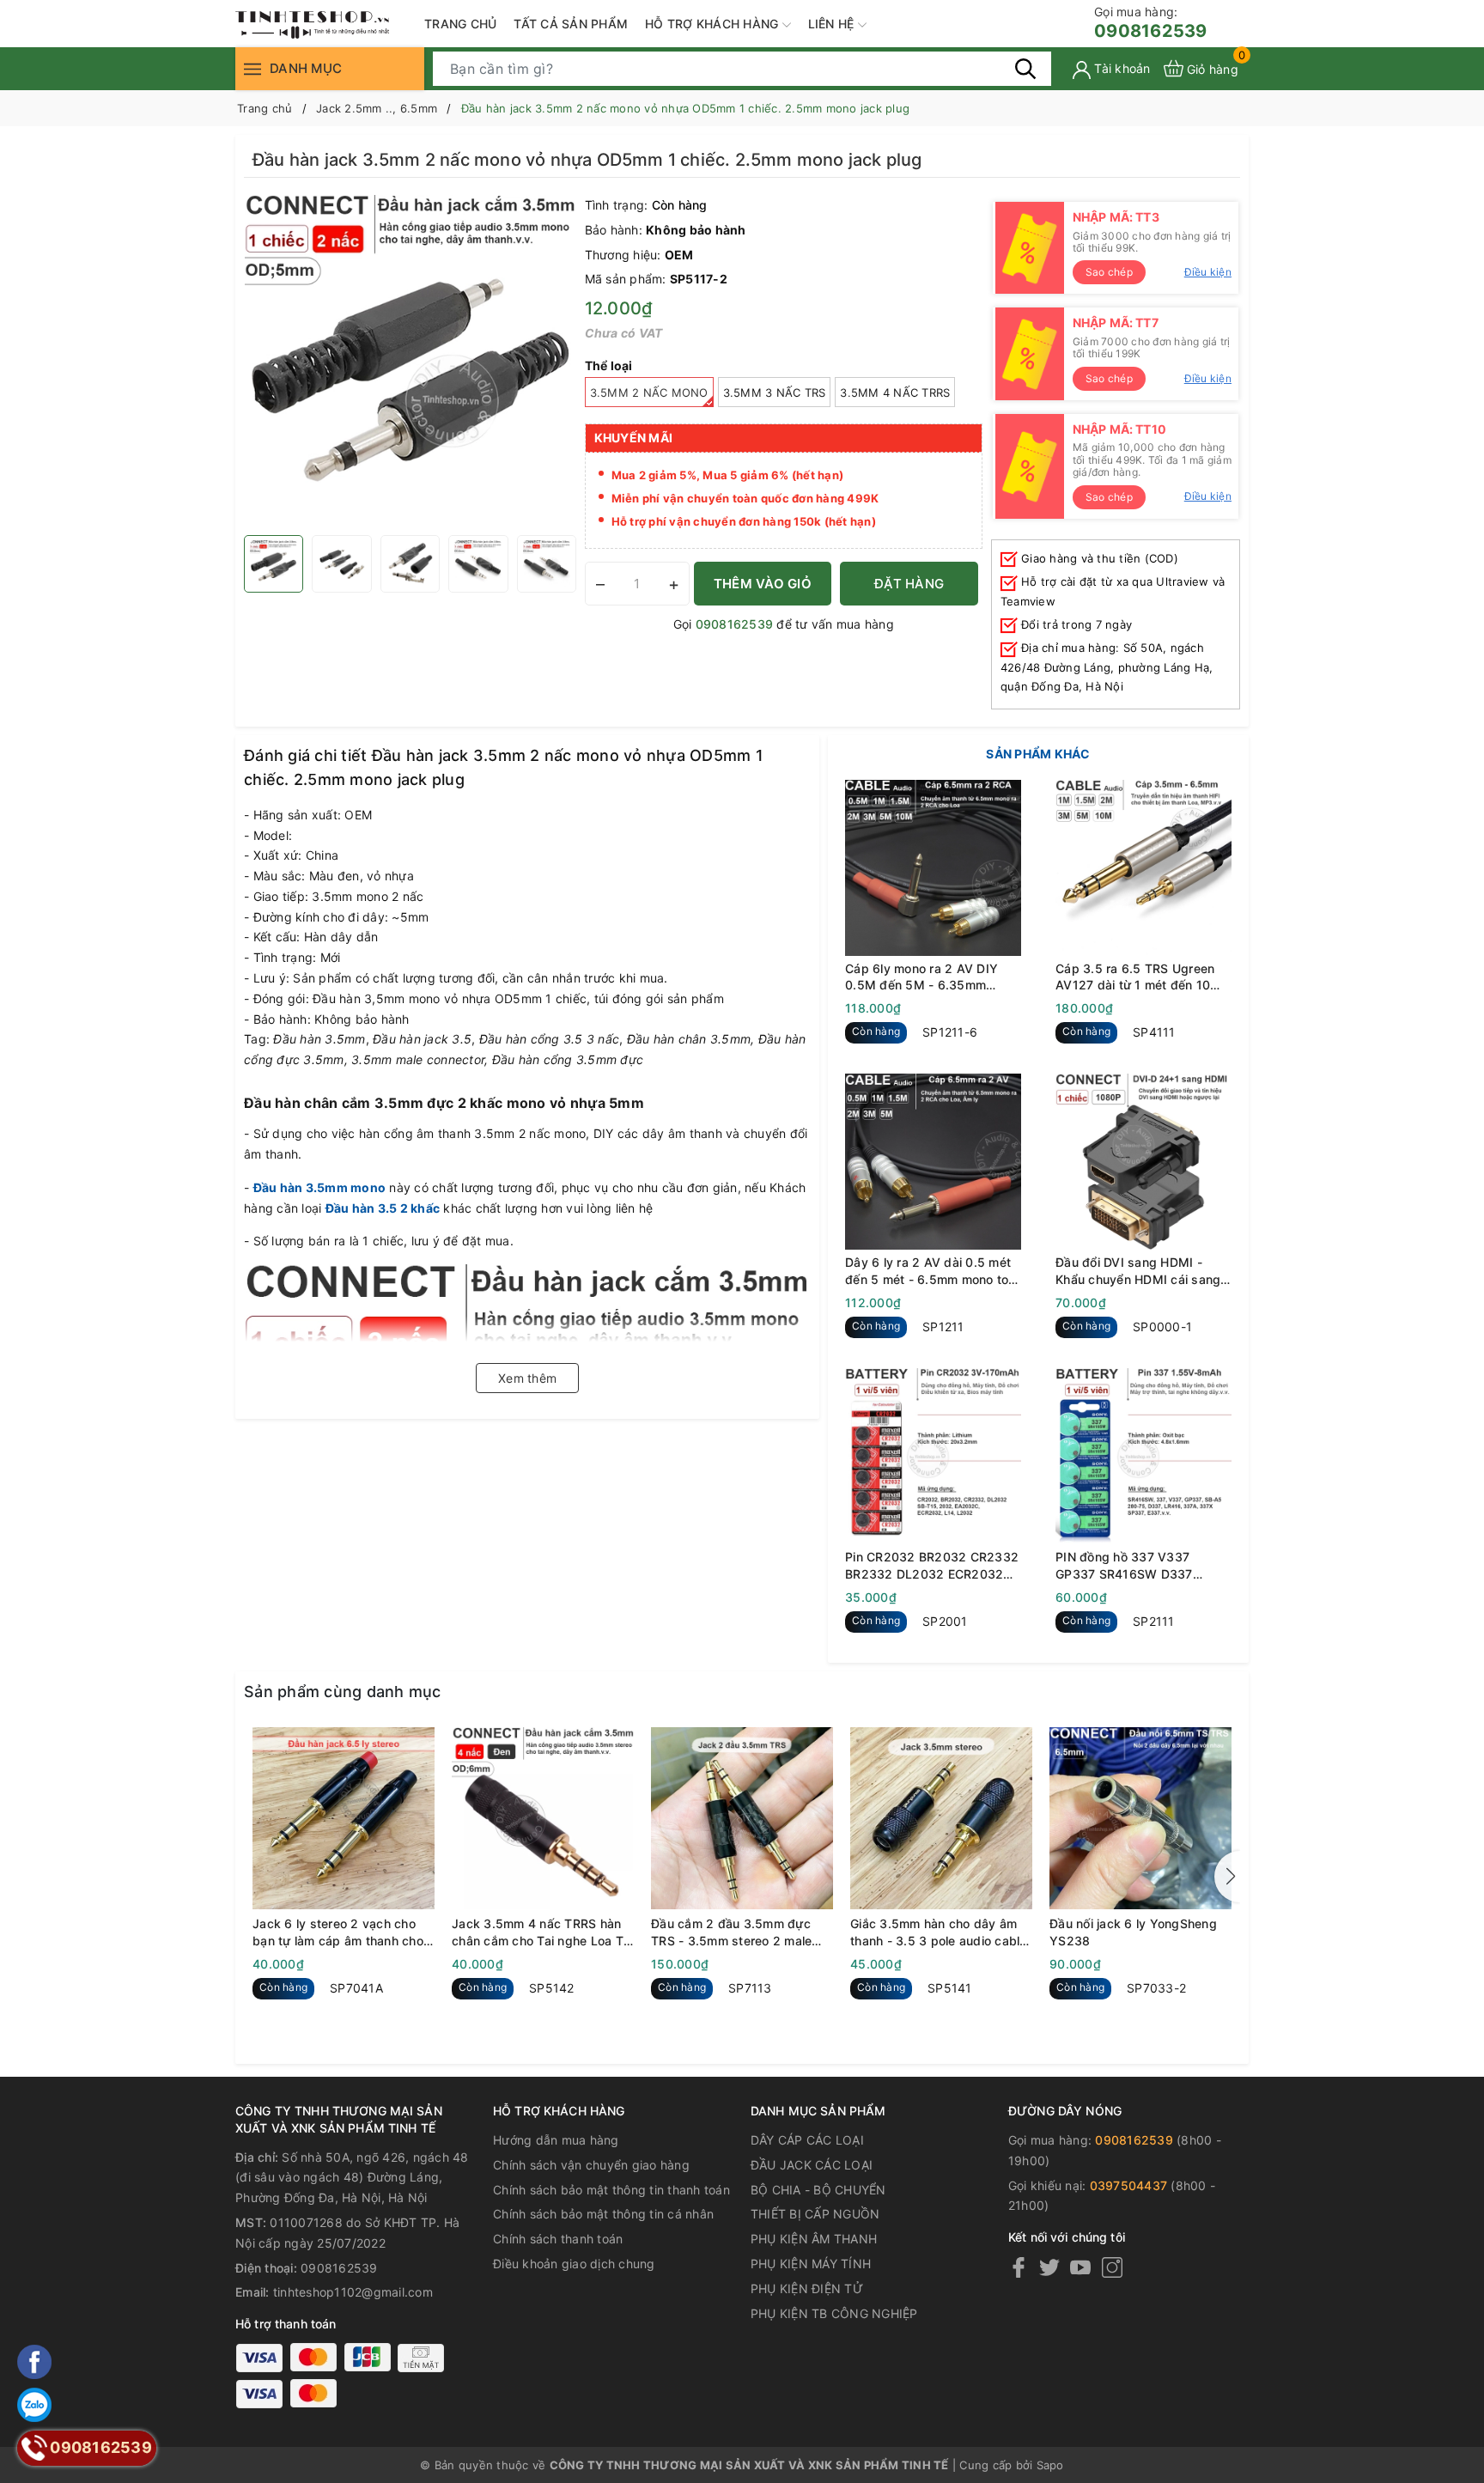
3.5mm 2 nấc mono (649, 393)
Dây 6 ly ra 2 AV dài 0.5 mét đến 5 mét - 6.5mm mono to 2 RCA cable (933, 1271)
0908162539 (1151, 23)
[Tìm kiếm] (1025, 68)
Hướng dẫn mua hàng (556, 2140)
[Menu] (252, 68)
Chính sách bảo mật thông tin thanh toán (611, 2190)
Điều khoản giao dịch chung (574, 2264)
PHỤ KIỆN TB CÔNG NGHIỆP (834, 2313)
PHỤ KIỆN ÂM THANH (814, 2239)
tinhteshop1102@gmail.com (353, 2292)
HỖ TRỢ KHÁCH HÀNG (714, 24)
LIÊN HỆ (833, 24)
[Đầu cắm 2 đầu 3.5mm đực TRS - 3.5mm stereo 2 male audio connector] (742, 1818)
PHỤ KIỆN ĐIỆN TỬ (807, 2288)
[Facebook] (1019, 2267)
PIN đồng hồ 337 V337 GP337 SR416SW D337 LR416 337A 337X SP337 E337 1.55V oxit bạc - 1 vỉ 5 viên (1137, 1566)
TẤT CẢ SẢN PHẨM (571, 24)
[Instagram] (1112, 2267)
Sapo (1050, 2465)
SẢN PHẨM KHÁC (1038, 754)
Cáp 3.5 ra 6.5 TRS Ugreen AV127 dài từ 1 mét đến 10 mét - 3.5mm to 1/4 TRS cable (1143, 977)
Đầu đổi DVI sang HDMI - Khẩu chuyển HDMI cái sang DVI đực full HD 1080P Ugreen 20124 (1138, 1271)
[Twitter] (1049, 2267)
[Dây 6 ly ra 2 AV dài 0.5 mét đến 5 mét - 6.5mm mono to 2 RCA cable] (933, 1162)
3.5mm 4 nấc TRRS (895, 393)
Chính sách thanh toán (558, 2239)
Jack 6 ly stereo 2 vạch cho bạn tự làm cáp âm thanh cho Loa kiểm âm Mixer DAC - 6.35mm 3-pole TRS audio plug (338, 1932)
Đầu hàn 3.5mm (301, 1187)
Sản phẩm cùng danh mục (343, 1692)
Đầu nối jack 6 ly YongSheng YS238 (1133, 1932)
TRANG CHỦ (460, 24)
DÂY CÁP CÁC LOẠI (807, 2140)
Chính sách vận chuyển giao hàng (591, 2165)
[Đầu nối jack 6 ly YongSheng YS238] (1140, 1818)
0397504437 (1129, 2185)
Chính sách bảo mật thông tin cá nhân (603, 2214)
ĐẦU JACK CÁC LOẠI (812, 2165)
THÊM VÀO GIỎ (763, 584)
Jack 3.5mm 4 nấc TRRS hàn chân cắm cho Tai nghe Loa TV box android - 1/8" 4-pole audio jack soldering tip (542, 1932)
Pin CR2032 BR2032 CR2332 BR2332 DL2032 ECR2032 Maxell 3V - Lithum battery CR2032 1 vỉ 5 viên (932, 1566)
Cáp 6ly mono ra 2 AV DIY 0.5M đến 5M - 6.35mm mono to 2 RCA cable (921, 977)
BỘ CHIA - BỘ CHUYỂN (818, 2190)
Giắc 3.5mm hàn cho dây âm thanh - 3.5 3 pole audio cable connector (939, 1932)
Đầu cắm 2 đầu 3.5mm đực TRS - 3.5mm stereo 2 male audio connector (731, 1932)
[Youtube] (1080, 2267)
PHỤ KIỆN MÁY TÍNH (811, 2264)
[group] (410, 361)
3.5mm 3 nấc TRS (775, 393)
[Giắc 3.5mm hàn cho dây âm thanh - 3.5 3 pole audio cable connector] (941, 1818)
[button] (1227, 1877)
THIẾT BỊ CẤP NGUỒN (815, 2214)
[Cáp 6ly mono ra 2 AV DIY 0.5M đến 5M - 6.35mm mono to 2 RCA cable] (933, 868)
